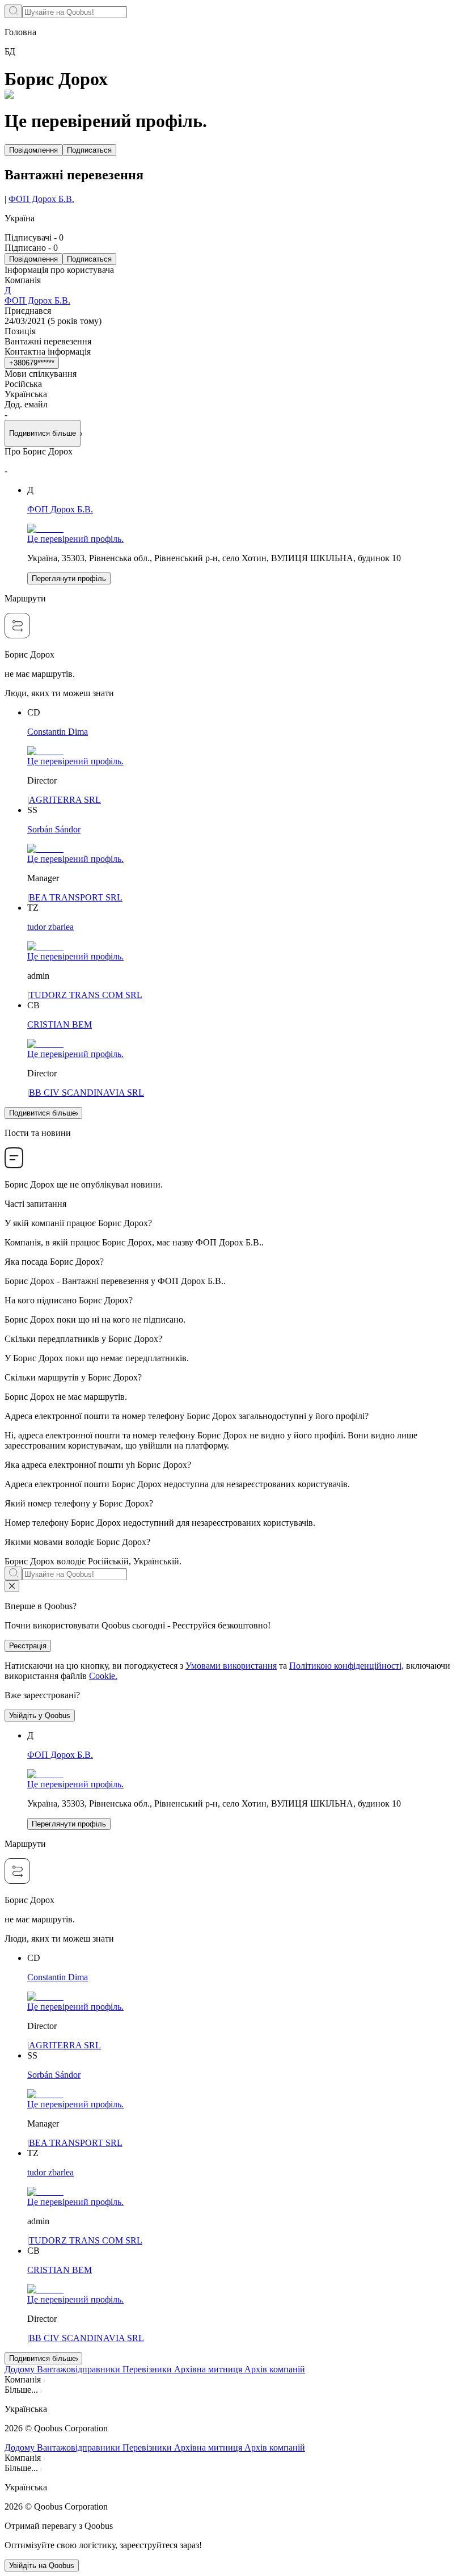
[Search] (13, 11)
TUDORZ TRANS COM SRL (86, 995)
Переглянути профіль (69, 578)
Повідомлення (33, 150)
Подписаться (89, 150)
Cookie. (103, 1676)
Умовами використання (231, 1666)
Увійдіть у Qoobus (40, 1716)
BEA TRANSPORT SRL (76, 897)
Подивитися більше (43, 1113)
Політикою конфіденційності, (346, 1666)
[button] (232, 2409)
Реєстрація (28, 1646)
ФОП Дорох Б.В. (41, 199)
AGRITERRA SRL (65, 800)
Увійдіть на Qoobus (42, 2566)
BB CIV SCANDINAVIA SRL (86, 1093)
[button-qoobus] (12, 1586)
